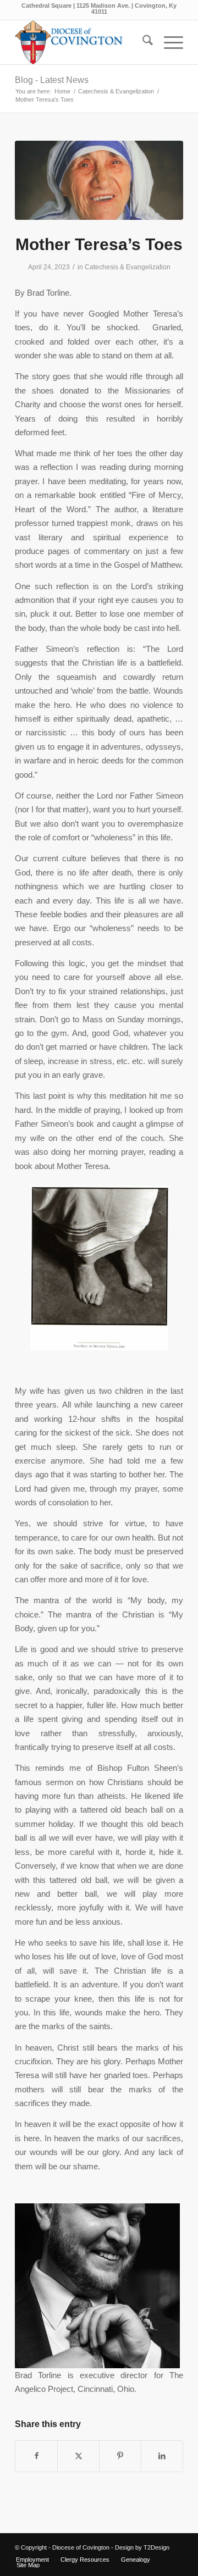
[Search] (142, 42)
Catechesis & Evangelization (128, 267)
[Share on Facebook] (36, 2456)
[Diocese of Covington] (82, 42)
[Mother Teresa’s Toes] (99, 180)
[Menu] (168, 42)
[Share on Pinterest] (120, 2456)
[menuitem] (142, 42)
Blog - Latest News (52, 80)
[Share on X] (78, 2456)
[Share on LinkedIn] (162, 2456)
